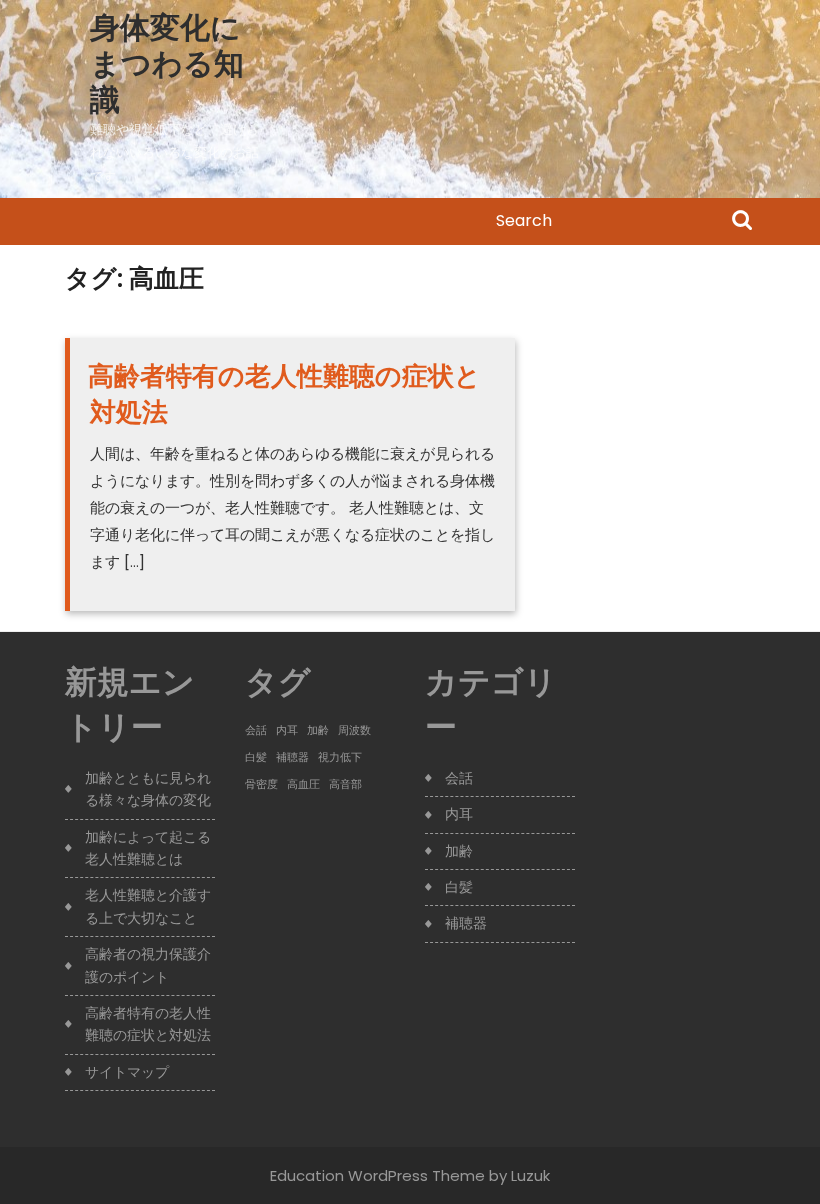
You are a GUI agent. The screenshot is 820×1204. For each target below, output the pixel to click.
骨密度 (261, 784)
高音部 (345, 784)
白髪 (256, 757)
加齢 (318, 730)
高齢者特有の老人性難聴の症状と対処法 (284, 394)
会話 (256, 730)
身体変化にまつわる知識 (167, 63)
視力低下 (340, 757)
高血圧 (303, 784)
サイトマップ (127, 1072)
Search (742, 222)
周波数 (354, 730)
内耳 (287, 730)
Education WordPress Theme (377, 1175)
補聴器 (292, 757)
